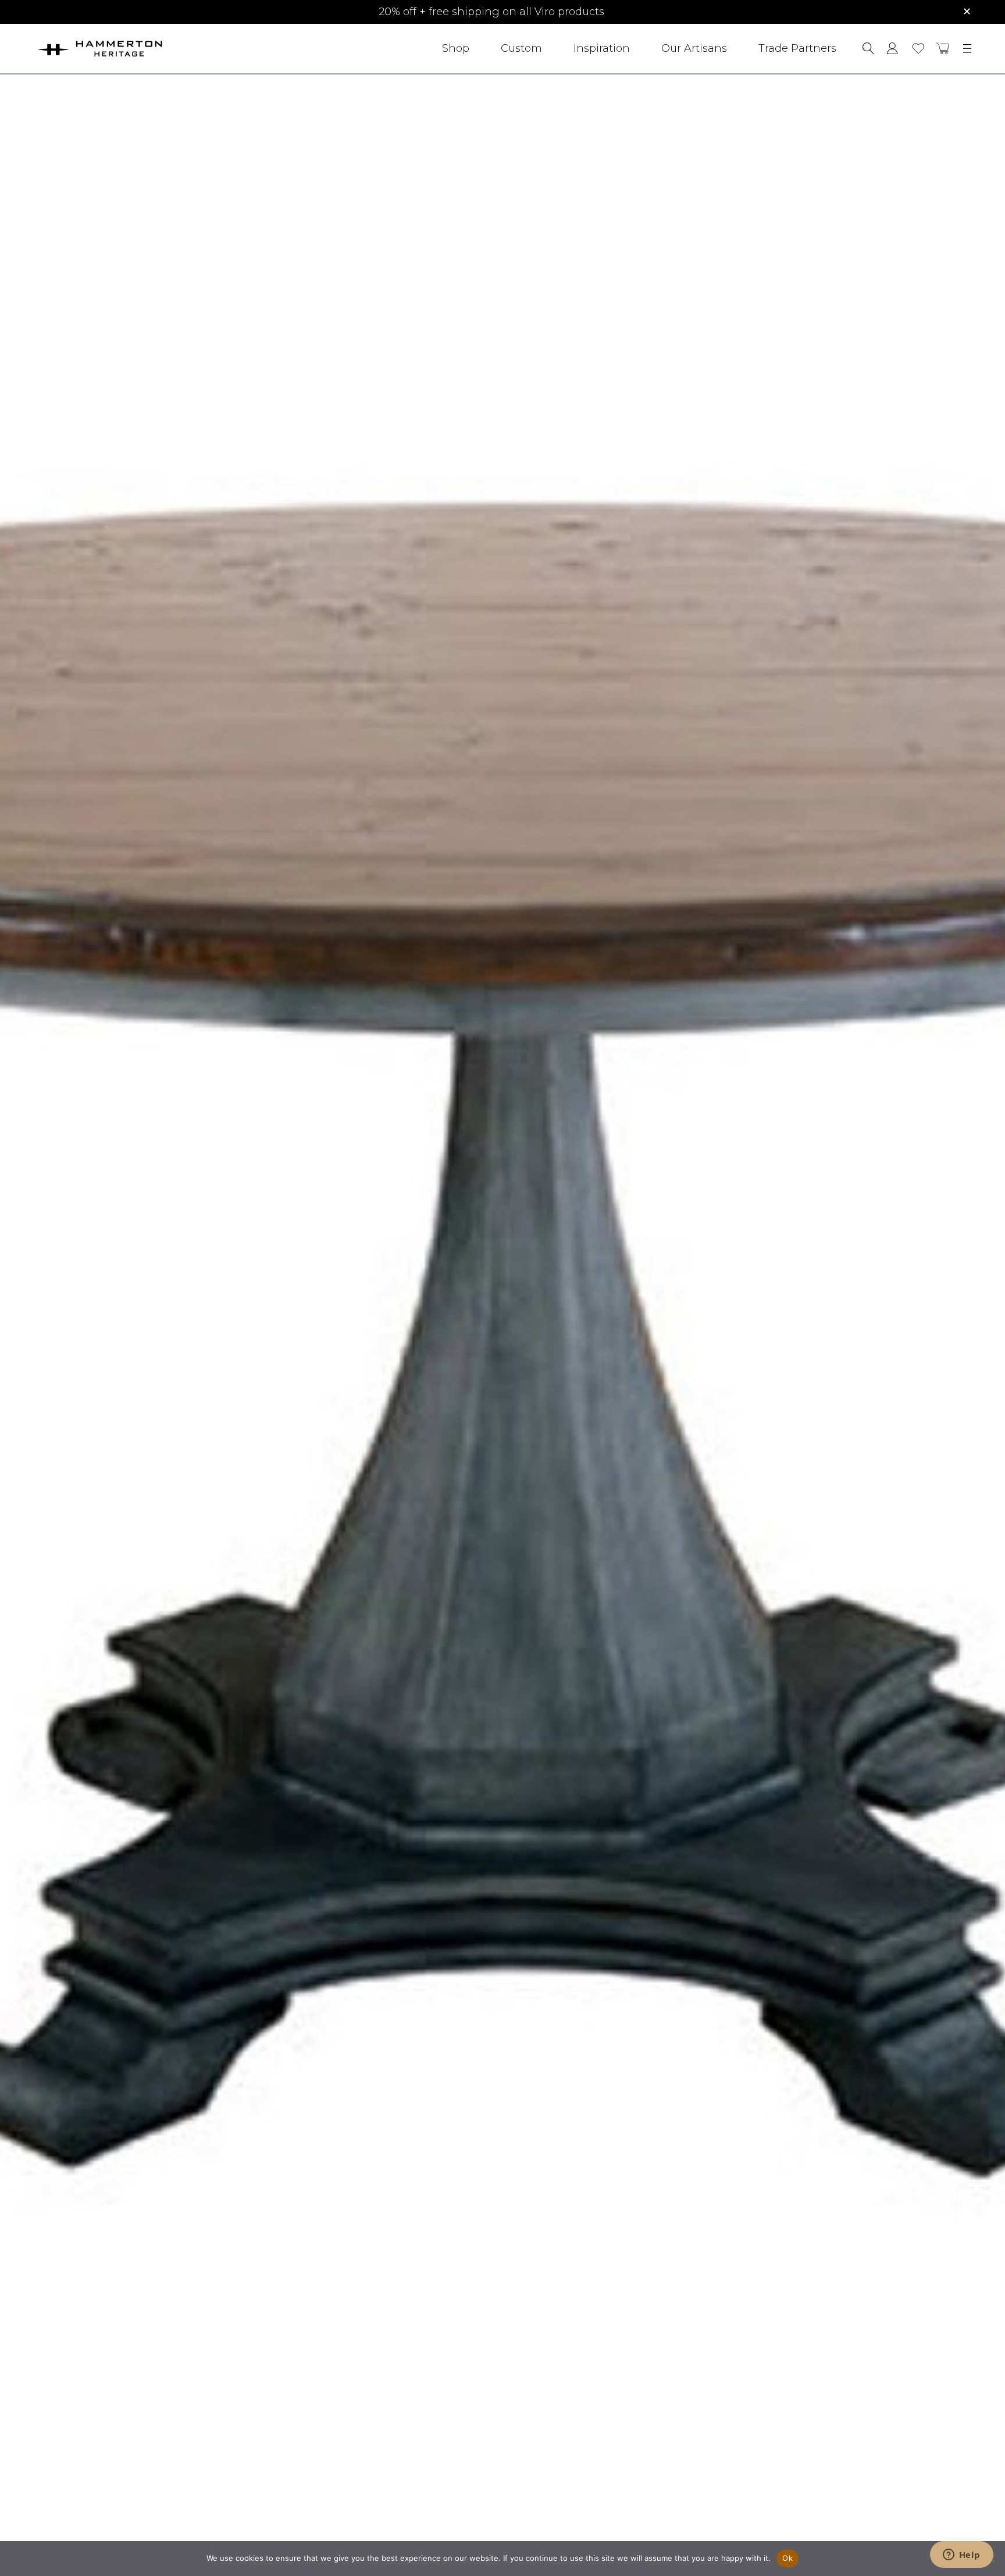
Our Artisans (694, 48)
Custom (521, 48)
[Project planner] (918, 49)
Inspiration (602, 48)
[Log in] (892, 48)
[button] (943, 48)
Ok (787, 2558)
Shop (456, 48)
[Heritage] (132, 49)
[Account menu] (892, 48)
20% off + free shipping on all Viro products (491, 12)
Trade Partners (797, 48)
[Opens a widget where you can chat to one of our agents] (961, 2556)
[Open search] (868, 48)
